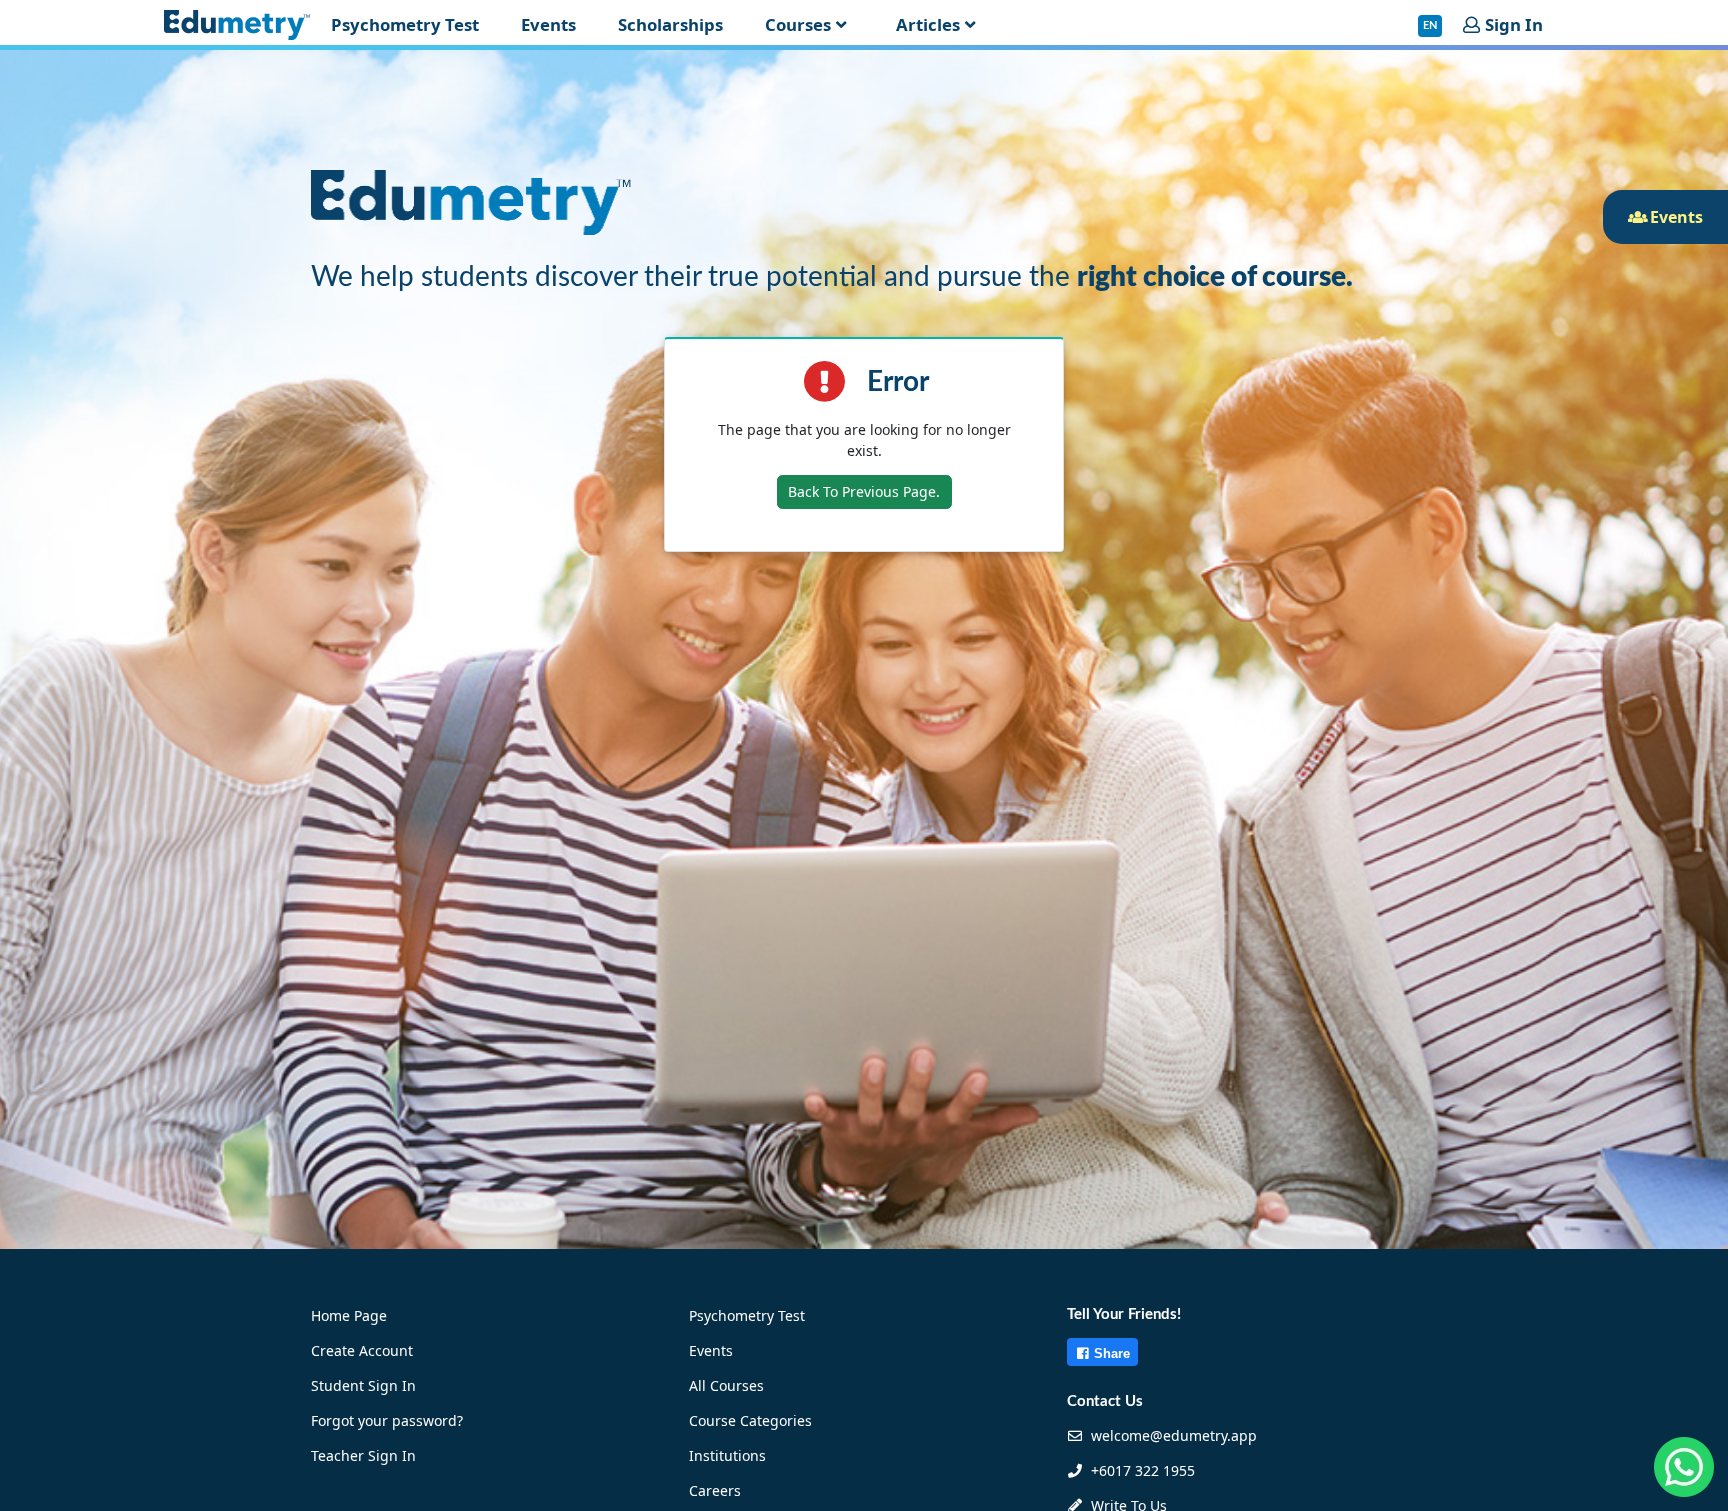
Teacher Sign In (363, 1455)
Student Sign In (363, 1385)
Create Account (362, 1350)
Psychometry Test (747, 1315)
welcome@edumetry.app (1174, 1435)
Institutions (727, 1455)
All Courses (726, 1385)
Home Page (349, 1315)
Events (711, 1350)
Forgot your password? (387, 1420)
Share (1112, 1353)
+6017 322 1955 (1141, 1470)
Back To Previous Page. (864, 491)
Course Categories (750, 1420)
